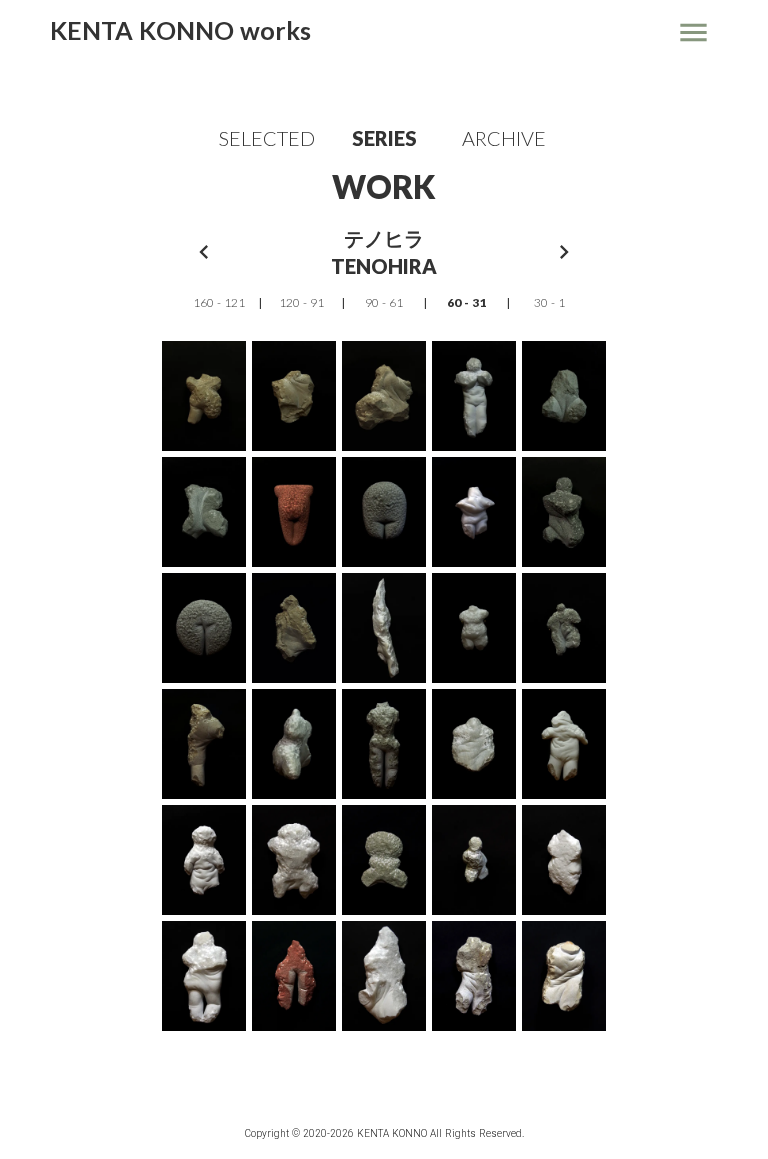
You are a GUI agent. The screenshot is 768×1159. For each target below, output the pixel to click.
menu (693, 32)
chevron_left (204, 252)
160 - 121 (219, 302)
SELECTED (264, 138)
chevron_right (564, 252)
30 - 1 (549, 302)
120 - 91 (301, 302)
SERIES (384, 138)
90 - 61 (384, 302)
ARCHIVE (504, 138)
